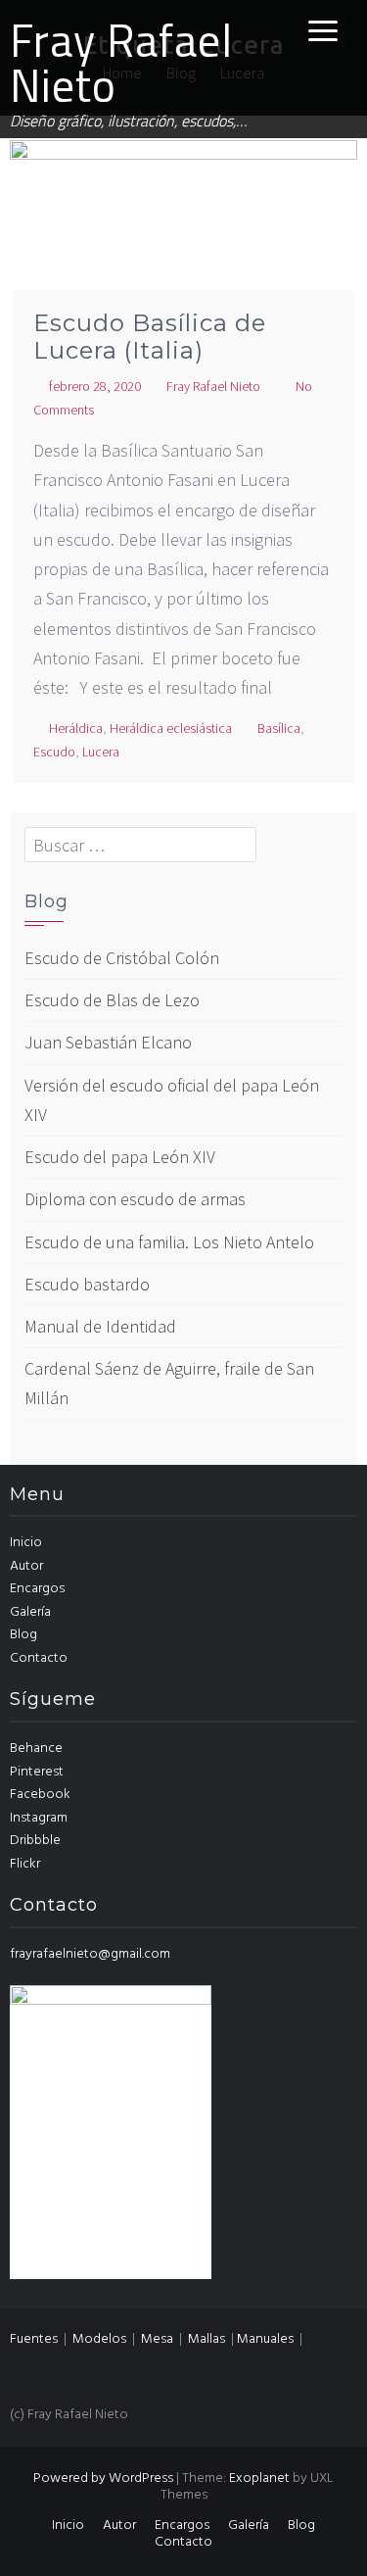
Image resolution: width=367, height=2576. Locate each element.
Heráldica (76, 728)
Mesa (157, 2339)
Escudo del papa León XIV (120, 1157)
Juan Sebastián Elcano (108, 1042)
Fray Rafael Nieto (121, 63)
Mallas (206, 2339)
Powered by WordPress (103, 2479)
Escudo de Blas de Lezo (112, 1000)
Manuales (265, 2339)
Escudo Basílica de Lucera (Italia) (150, 337)
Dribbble (35, 1841)
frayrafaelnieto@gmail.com (90, 1954)
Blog (23, 1635)
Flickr (25, 1864)
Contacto (39, 1658)
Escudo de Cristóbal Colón (122, 958)
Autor (26, 1566)
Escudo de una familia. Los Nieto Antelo (169, 1242)
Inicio (26, 1543)
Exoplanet (259, 2479)
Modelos (99, 2339)
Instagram (39, 1818)
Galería (30, 1612)
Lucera (101, 752)
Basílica (279, 728)
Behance (36, 1749)
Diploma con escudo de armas (135, 1199)
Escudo (54, 752)
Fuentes (34, 2339)
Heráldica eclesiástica (171, 728)
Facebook (40, 1795)
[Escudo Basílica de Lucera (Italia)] (183, 254)
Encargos (37, 1589)
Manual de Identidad (100, 1326)
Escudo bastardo (87, 1284)
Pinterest (37, 1772)
